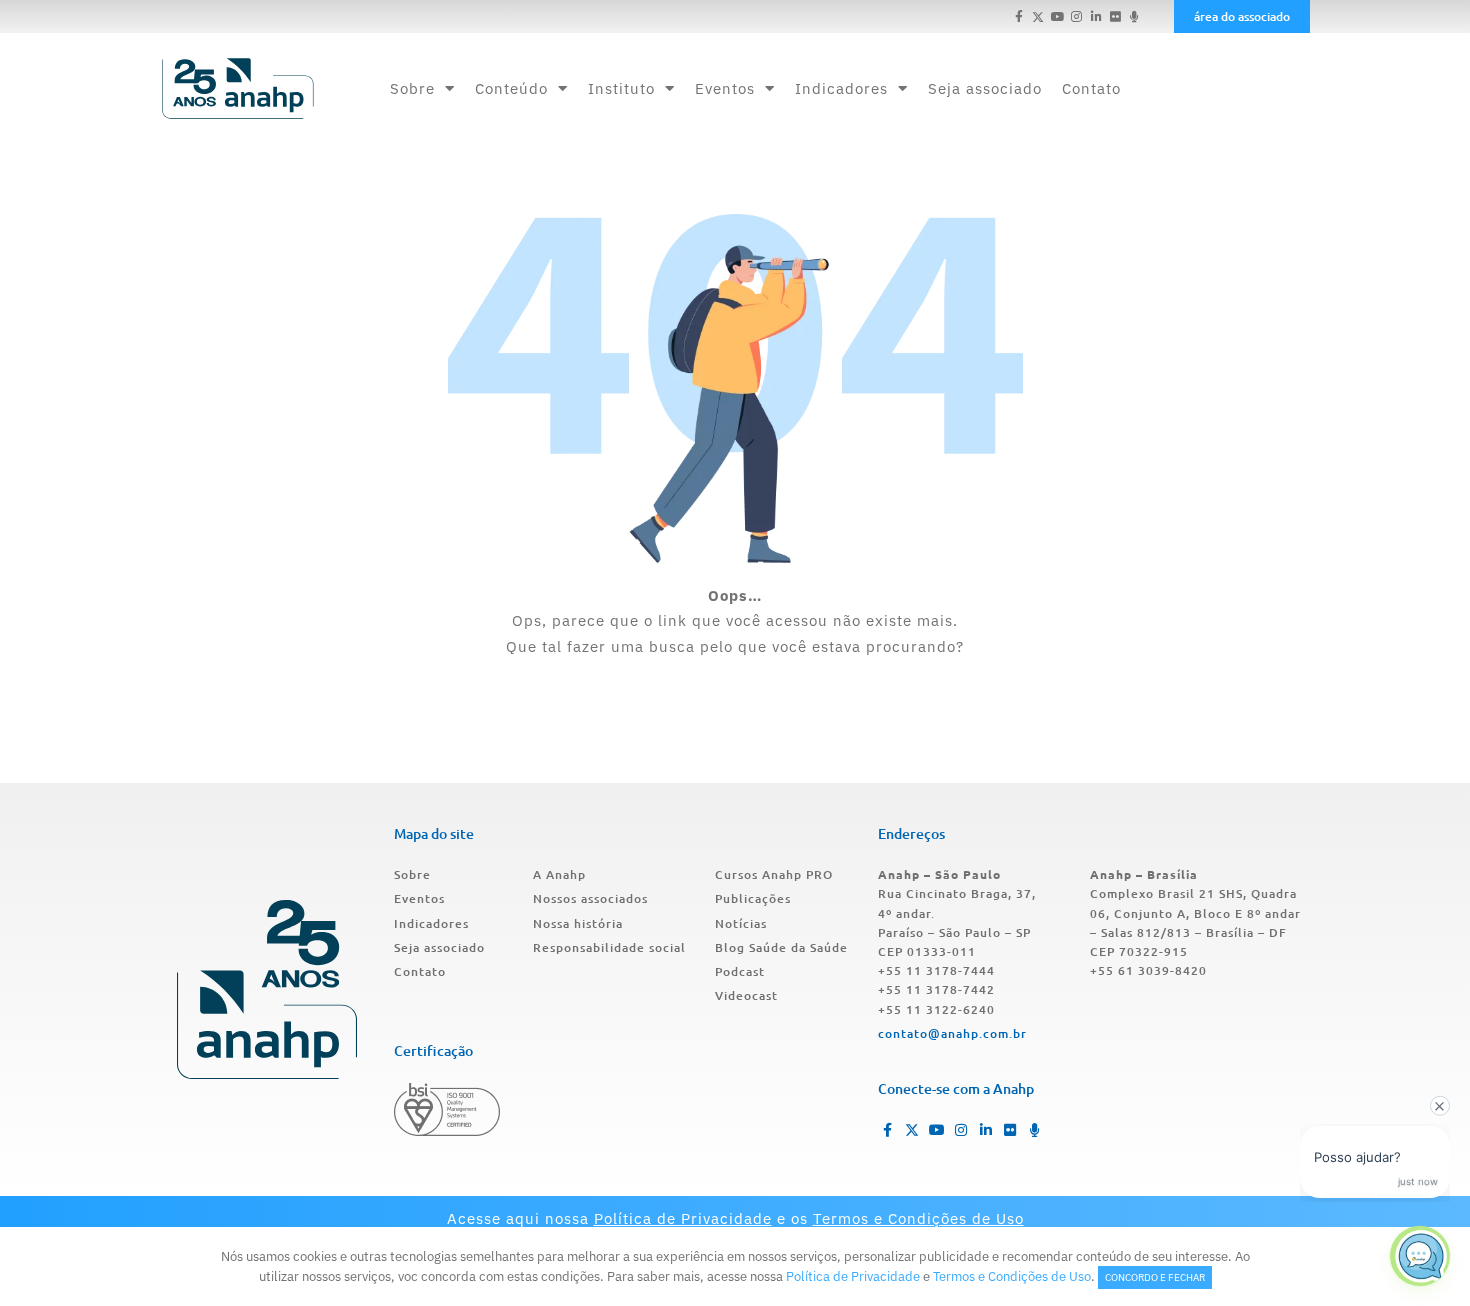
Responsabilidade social (609, 947)
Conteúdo (511, 88)
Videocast (746, 995)
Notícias (741, 923)
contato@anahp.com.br (952, 1033)
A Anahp (559, 874)
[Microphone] (1134, 16)
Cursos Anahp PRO (774, 874)
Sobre (412, 88)
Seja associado (985, 88)
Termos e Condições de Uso (918, 1218)
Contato (1091, 88)
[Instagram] (1076, 16)
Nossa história (578, 923)
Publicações (753, 898)
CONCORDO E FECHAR (1155, 1277)
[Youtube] (1057, 16)
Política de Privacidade (683, 1218)
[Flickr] (1115, 16)
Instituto (621, 88)
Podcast (740, 971)
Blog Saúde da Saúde (781, 947)
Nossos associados (590, 898)
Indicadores (841, 88)
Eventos (725, 88)
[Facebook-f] (1019, 16)
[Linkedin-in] (1095, 16)
